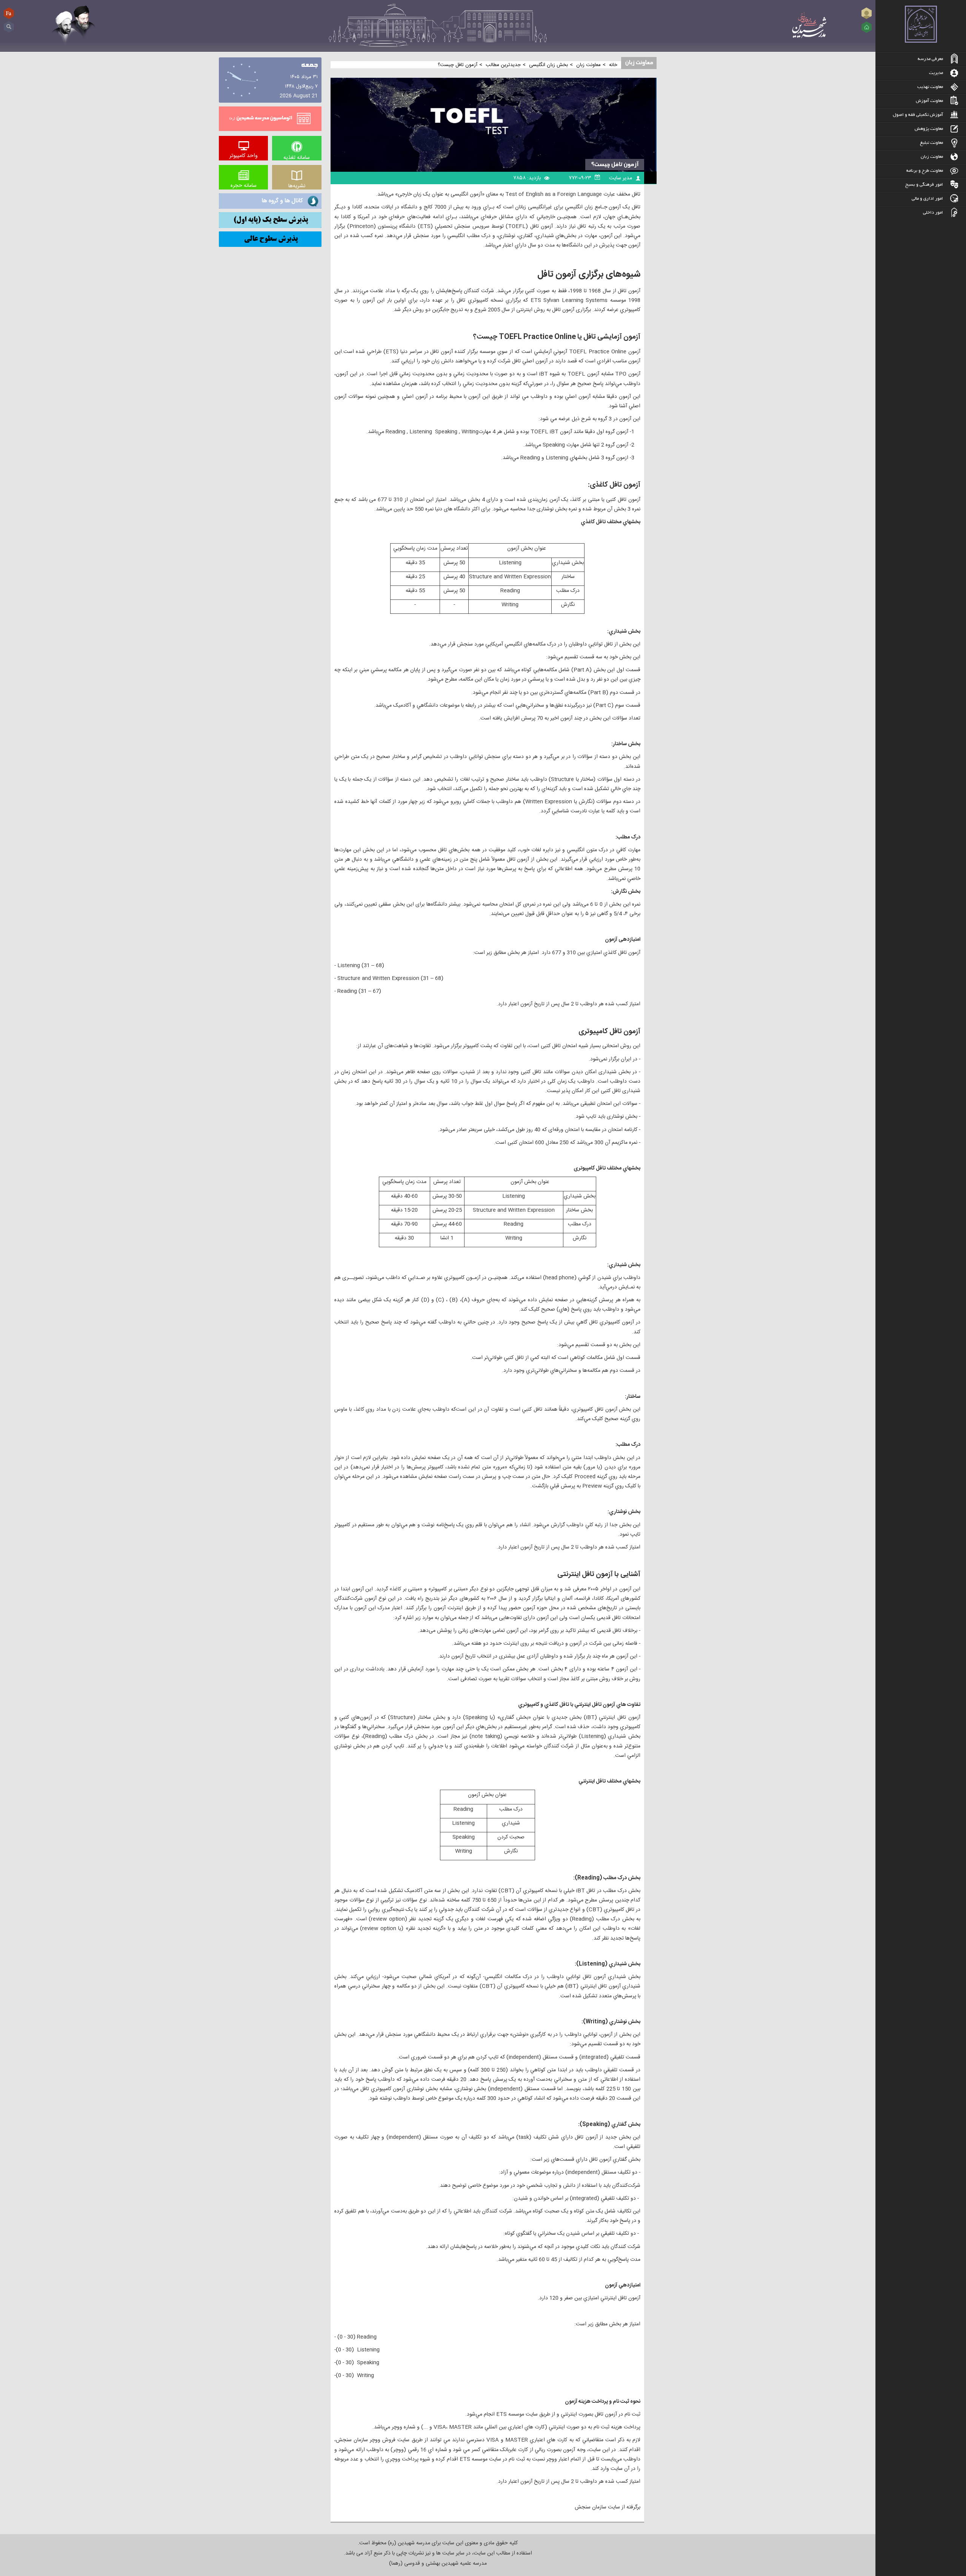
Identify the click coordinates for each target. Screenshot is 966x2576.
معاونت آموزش (929, 101)
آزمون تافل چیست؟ (615, 165)
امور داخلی (933, 213)
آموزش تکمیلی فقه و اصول (918, 115)
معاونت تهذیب (930, 87)
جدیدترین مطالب (503, 65)
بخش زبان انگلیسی (548, 65)
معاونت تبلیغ (931, 143)
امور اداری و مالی (927, 199)
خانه (613, 65)
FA (9, 13)
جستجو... (9, 24)
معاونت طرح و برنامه (925, 171)
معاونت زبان (932, 157)
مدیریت (936, 73)
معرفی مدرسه (930, 59)
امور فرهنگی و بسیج (924, 185)
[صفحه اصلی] (867, 27)
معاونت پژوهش (929, 129)
